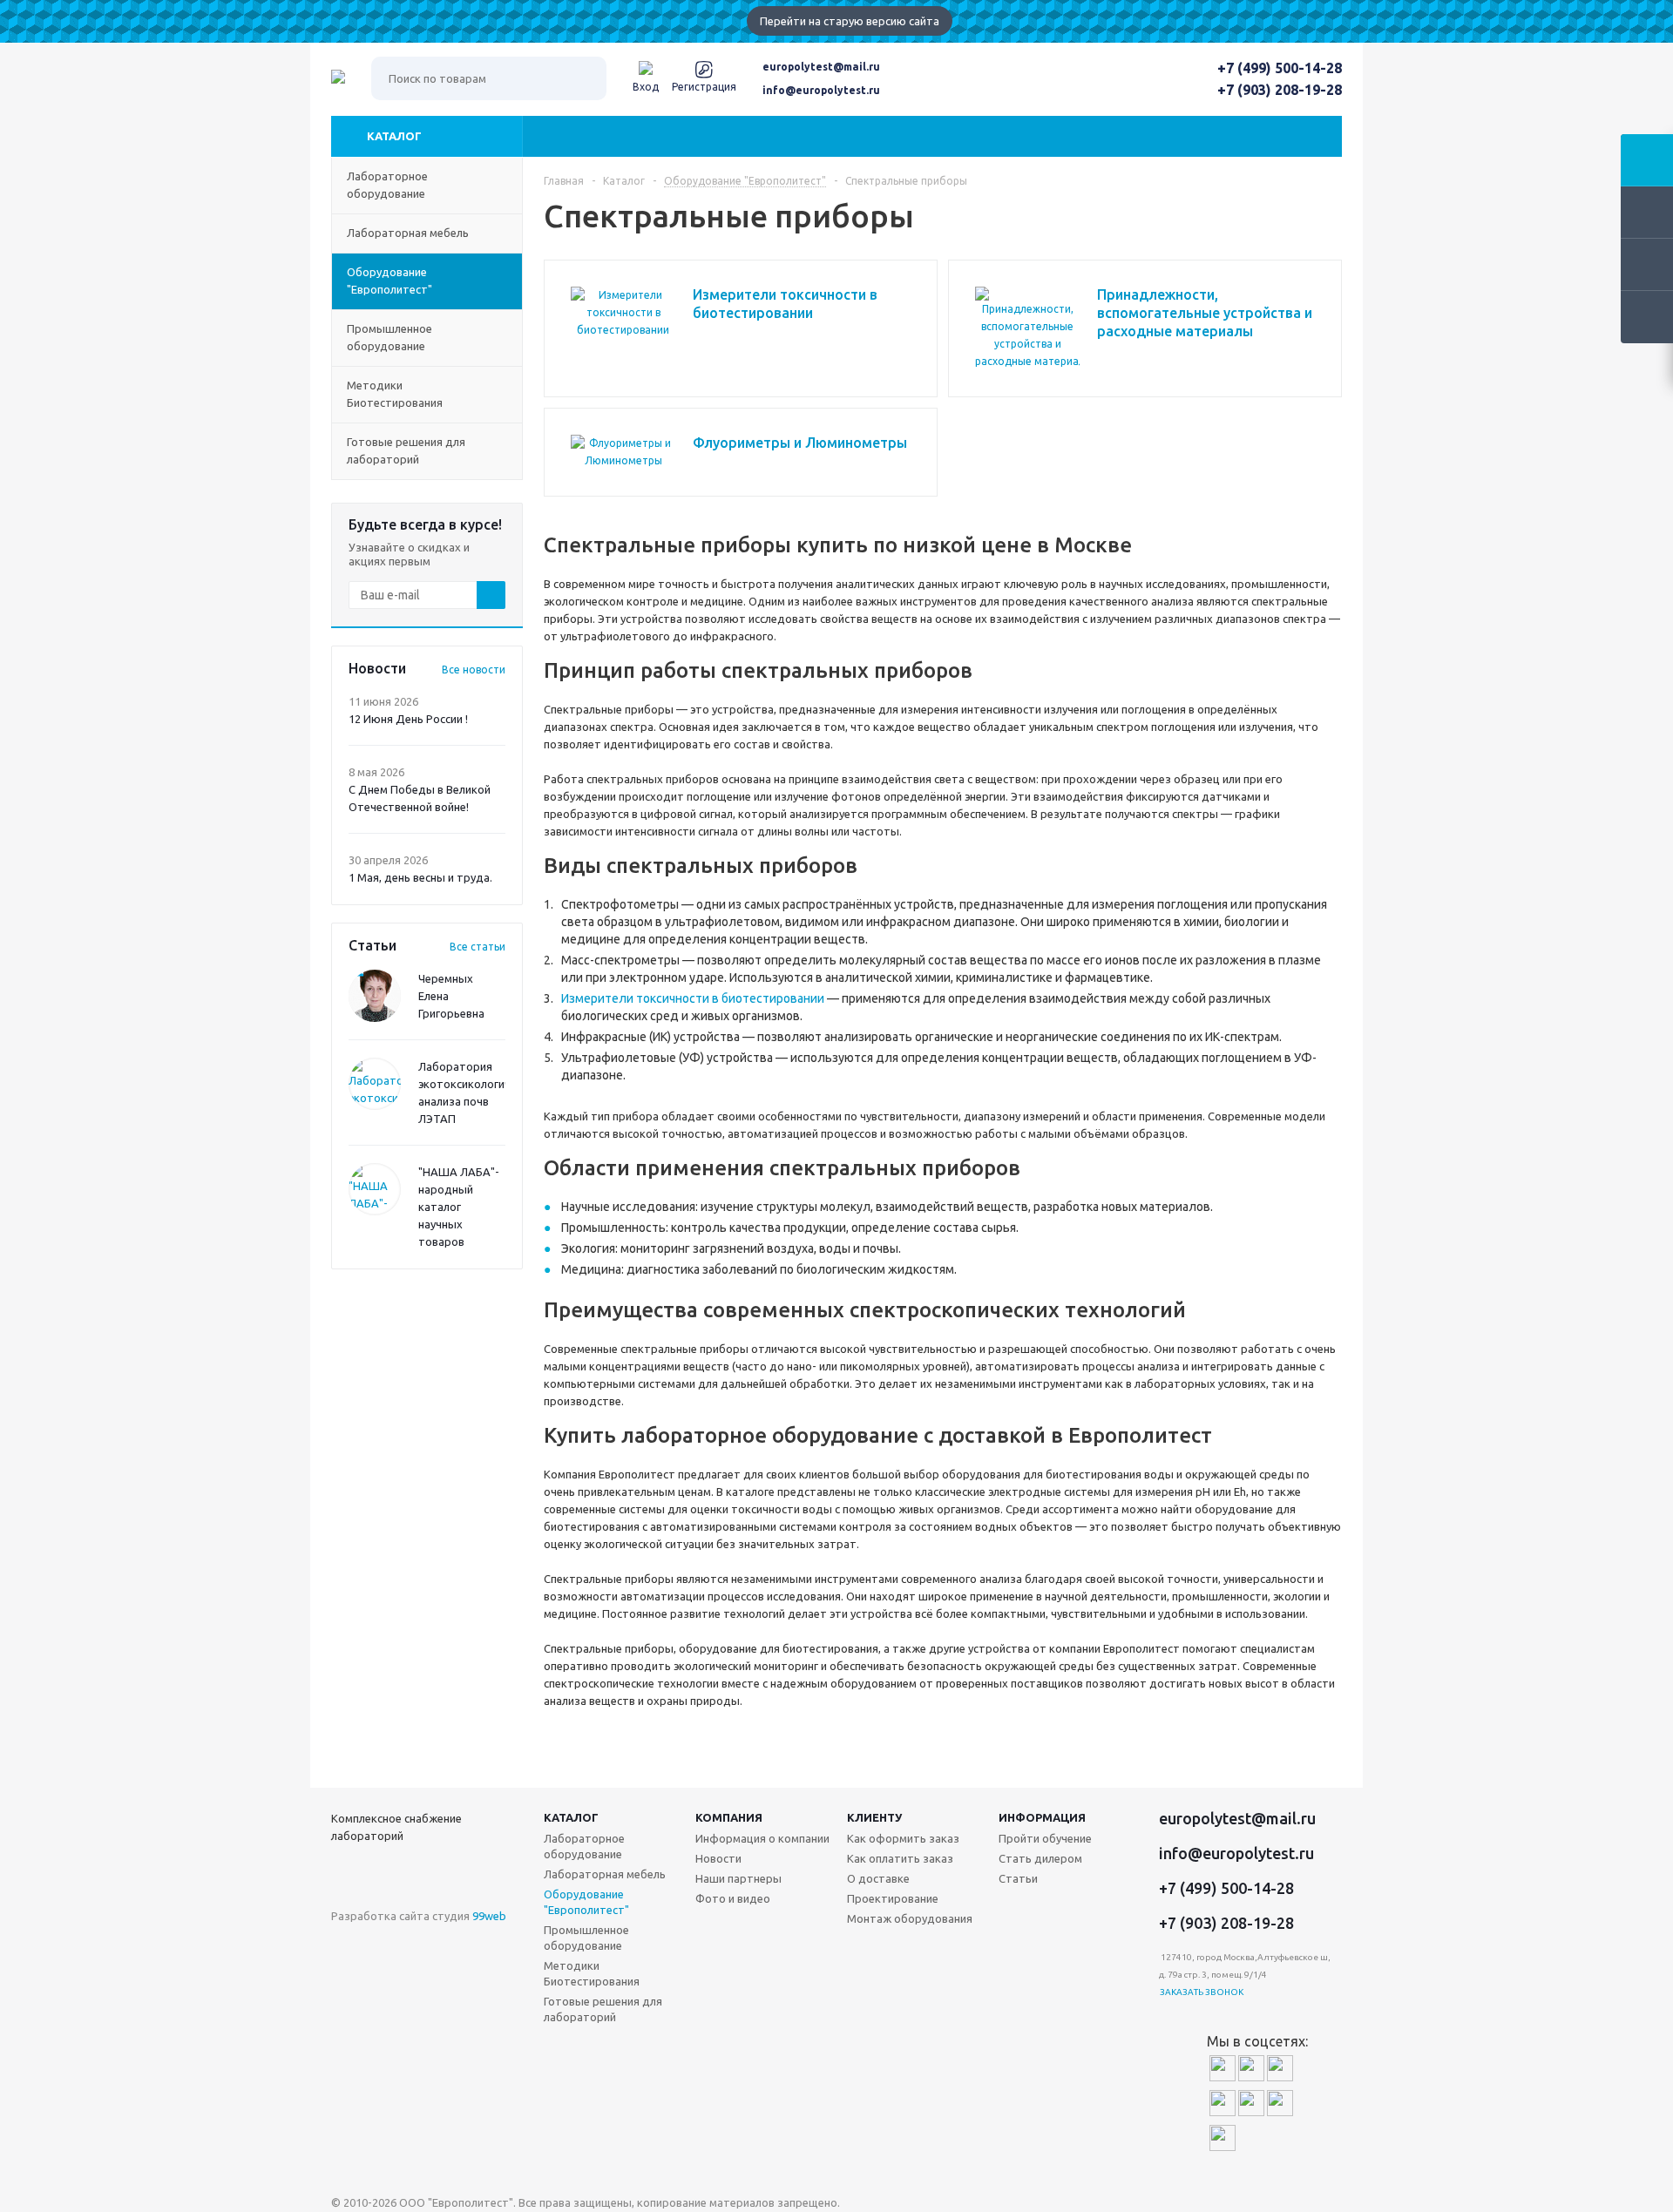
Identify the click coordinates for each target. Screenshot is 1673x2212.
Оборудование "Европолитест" (586, 1902)
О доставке (878, 1878)
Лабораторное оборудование (584, 1846)
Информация (1042, 1817)
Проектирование (893, 1898)
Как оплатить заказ (900, 1858)
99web (489, 1916)
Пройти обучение (1045, 1838)
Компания (729, 1817)
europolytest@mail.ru (821, 67)
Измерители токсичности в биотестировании (693, 998)
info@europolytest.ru (821, 90)
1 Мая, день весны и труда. (420, 877)
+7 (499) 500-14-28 (1280, 68)
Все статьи (478, 947)
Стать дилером (1040, 1858)
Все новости (474, 670)
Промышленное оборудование (586, 1938)
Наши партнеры (738, 1878)
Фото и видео (733, 1898)
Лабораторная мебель (605, 1874)
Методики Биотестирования (592, 1973)
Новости (718, 1858)
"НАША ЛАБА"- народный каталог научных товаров (459, 1207)
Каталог (394, 136)
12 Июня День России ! (408, 719)
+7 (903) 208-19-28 (1280, 90)
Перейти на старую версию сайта (850, 21)
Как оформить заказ (903, 1838)
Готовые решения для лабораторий (603, 2009)
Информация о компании (762, 1838)
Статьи (1018, 1878)
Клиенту (874, 1817)
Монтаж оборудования (910, 1918)
